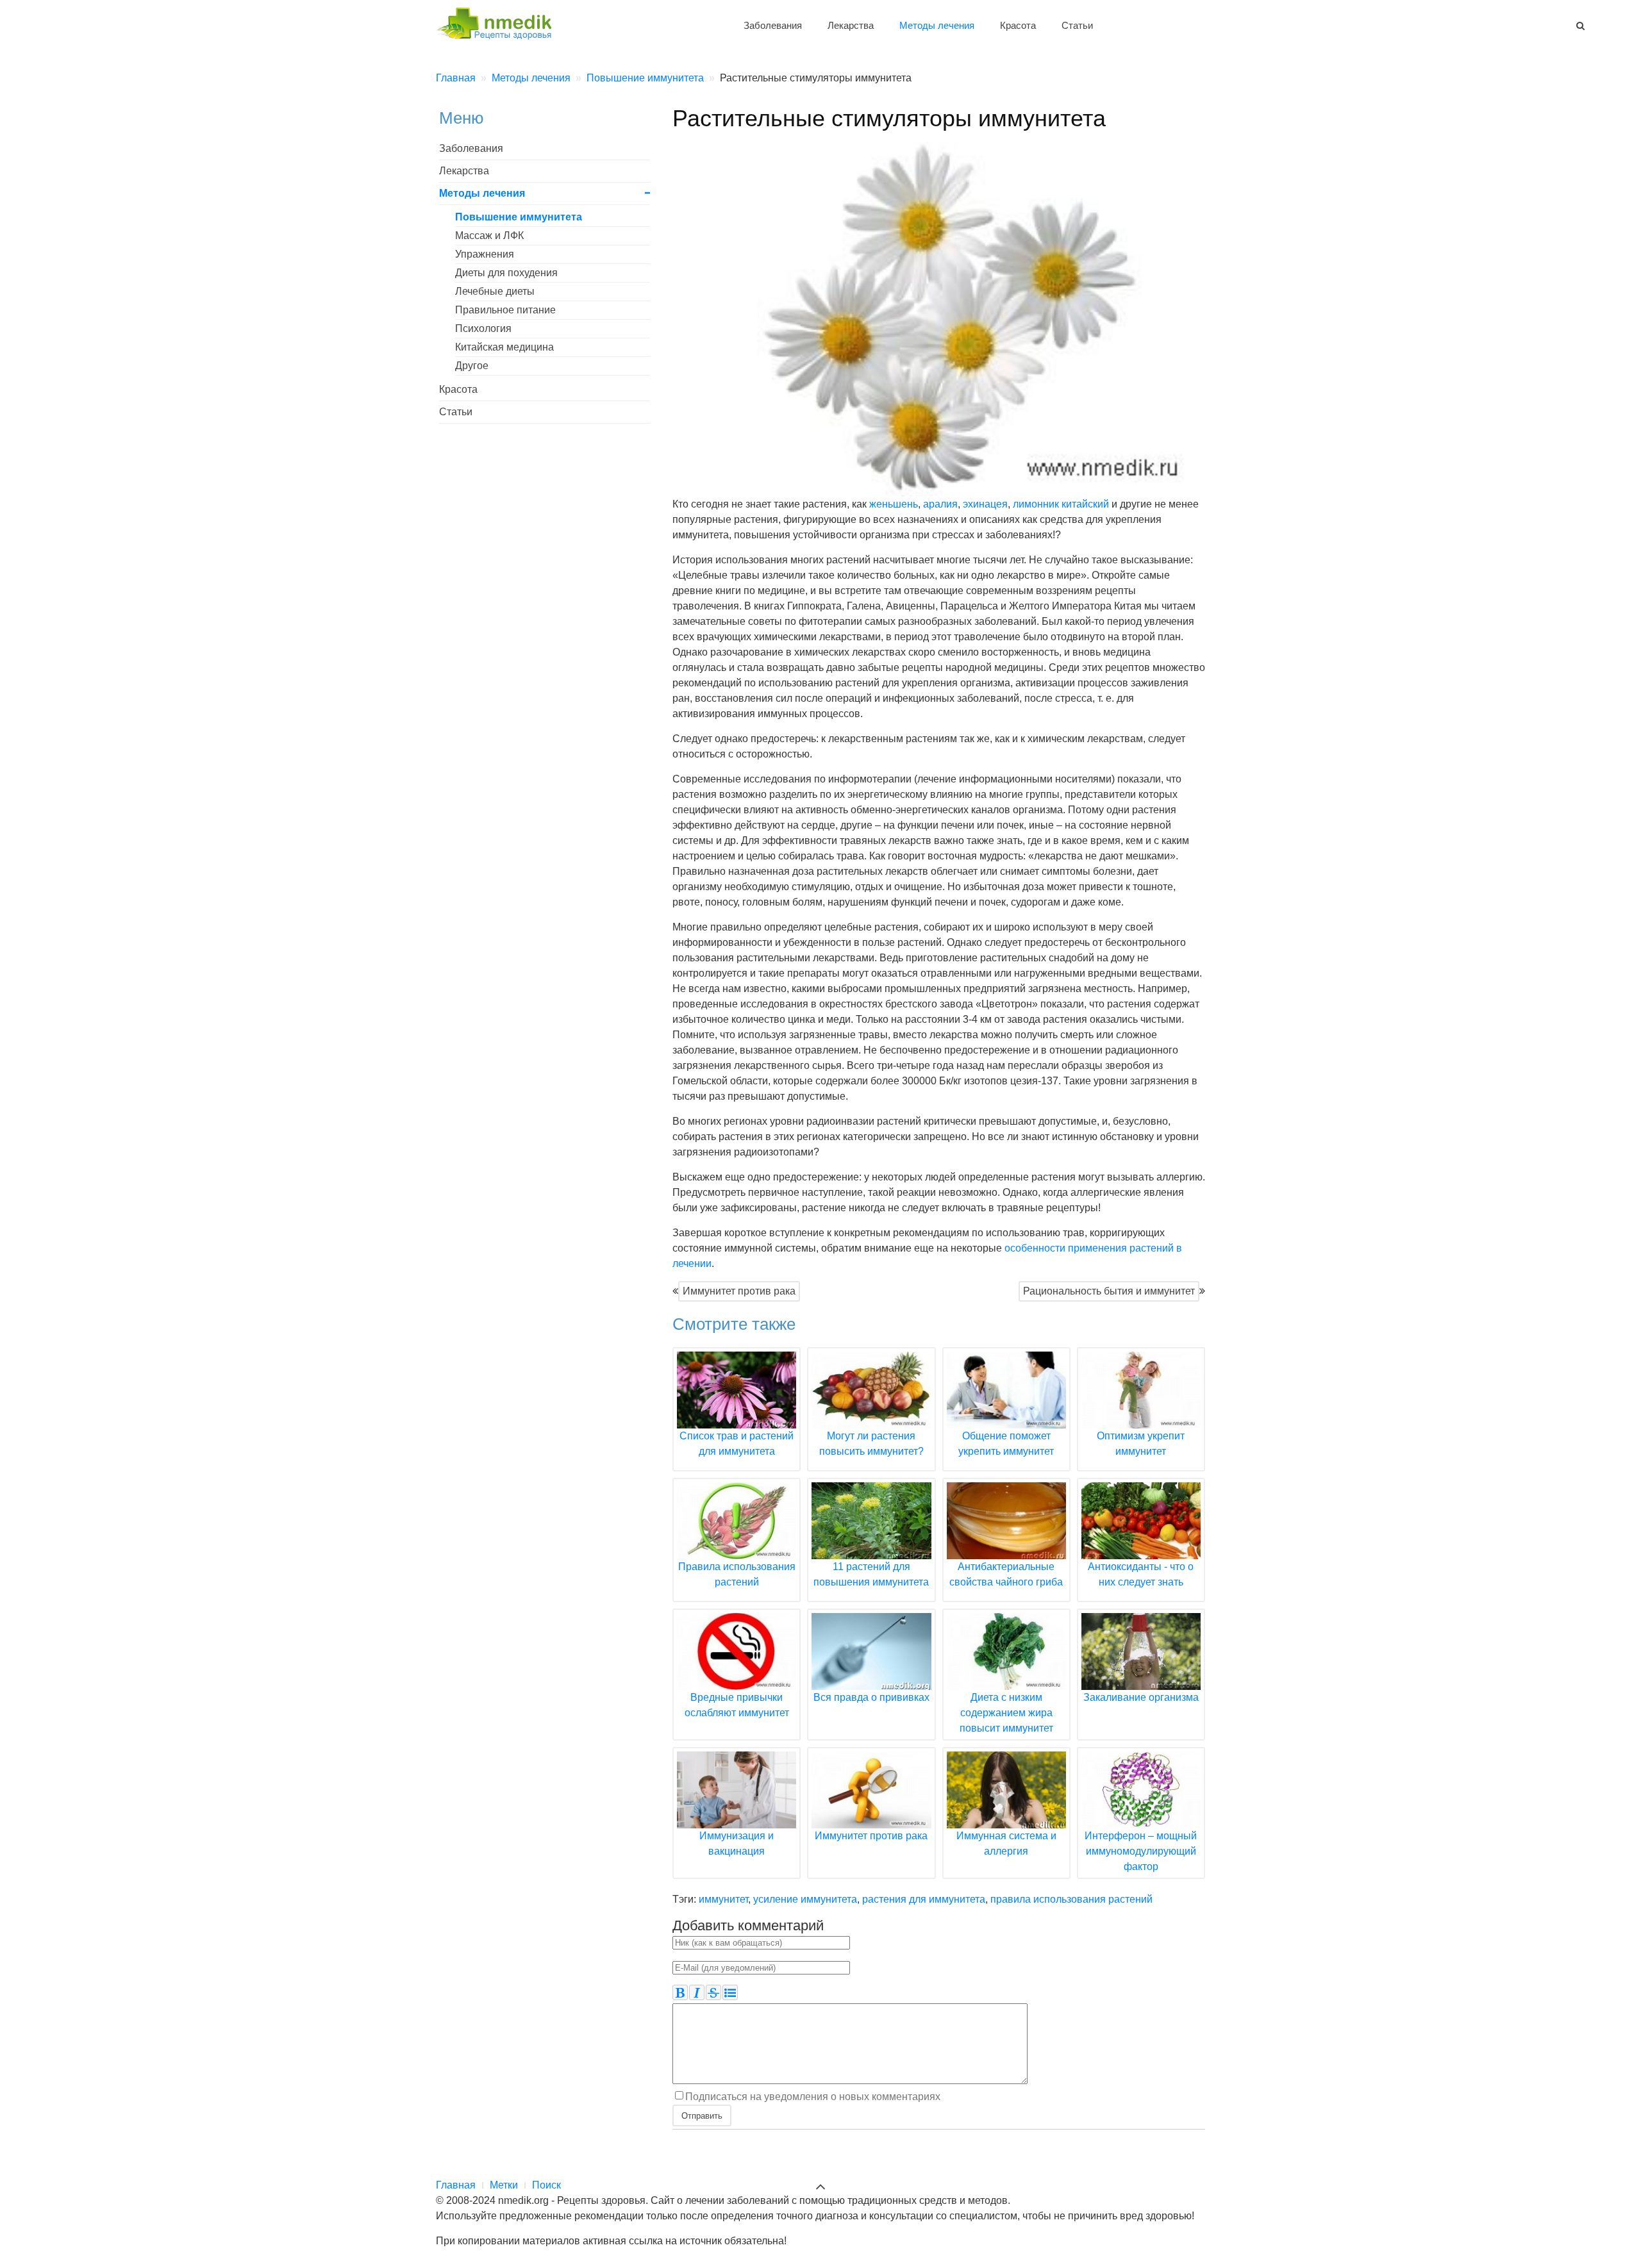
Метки (504, 2185)
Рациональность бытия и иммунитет (1109, 1291)
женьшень (894, 504)
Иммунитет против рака (739, 1291)
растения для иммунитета (924, 1899)
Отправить (702, 2115)
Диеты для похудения (506, 273)
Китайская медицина (504, 347)
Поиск (546, 2185)
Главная (456, 2185)
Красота (1018, 25)
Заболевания (773, 25)
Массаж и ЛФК (489, 236)
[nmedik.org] (500, 21)
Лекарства (851, 25)
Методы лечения (937, 25)
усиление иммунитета (805, 1899)
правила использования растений (1071, 1899)
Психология (483, 328)
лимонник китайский (1061, 504)
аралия (940, 504)
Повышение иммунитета (519, 217)
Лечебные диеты (495, 291)
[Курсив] (697, 1992)
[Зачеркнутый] (713, 1992)
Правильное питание (505, 310)
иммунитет (723, 1899)
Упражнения (485, 254)
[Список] (730, 1992)
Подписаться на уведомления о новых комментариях (813, 2097)
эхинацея (985, 504)
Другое (472, 366)
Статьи (1077, 25)
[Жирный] (680, 1992)
